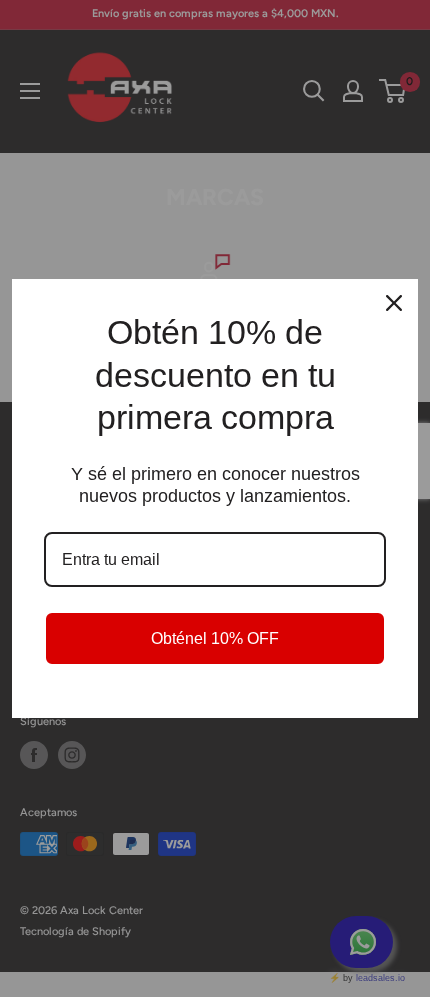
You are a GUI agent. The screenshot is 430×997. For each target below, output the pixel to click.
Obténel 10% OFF (215, 638)
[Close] (394, 303)
